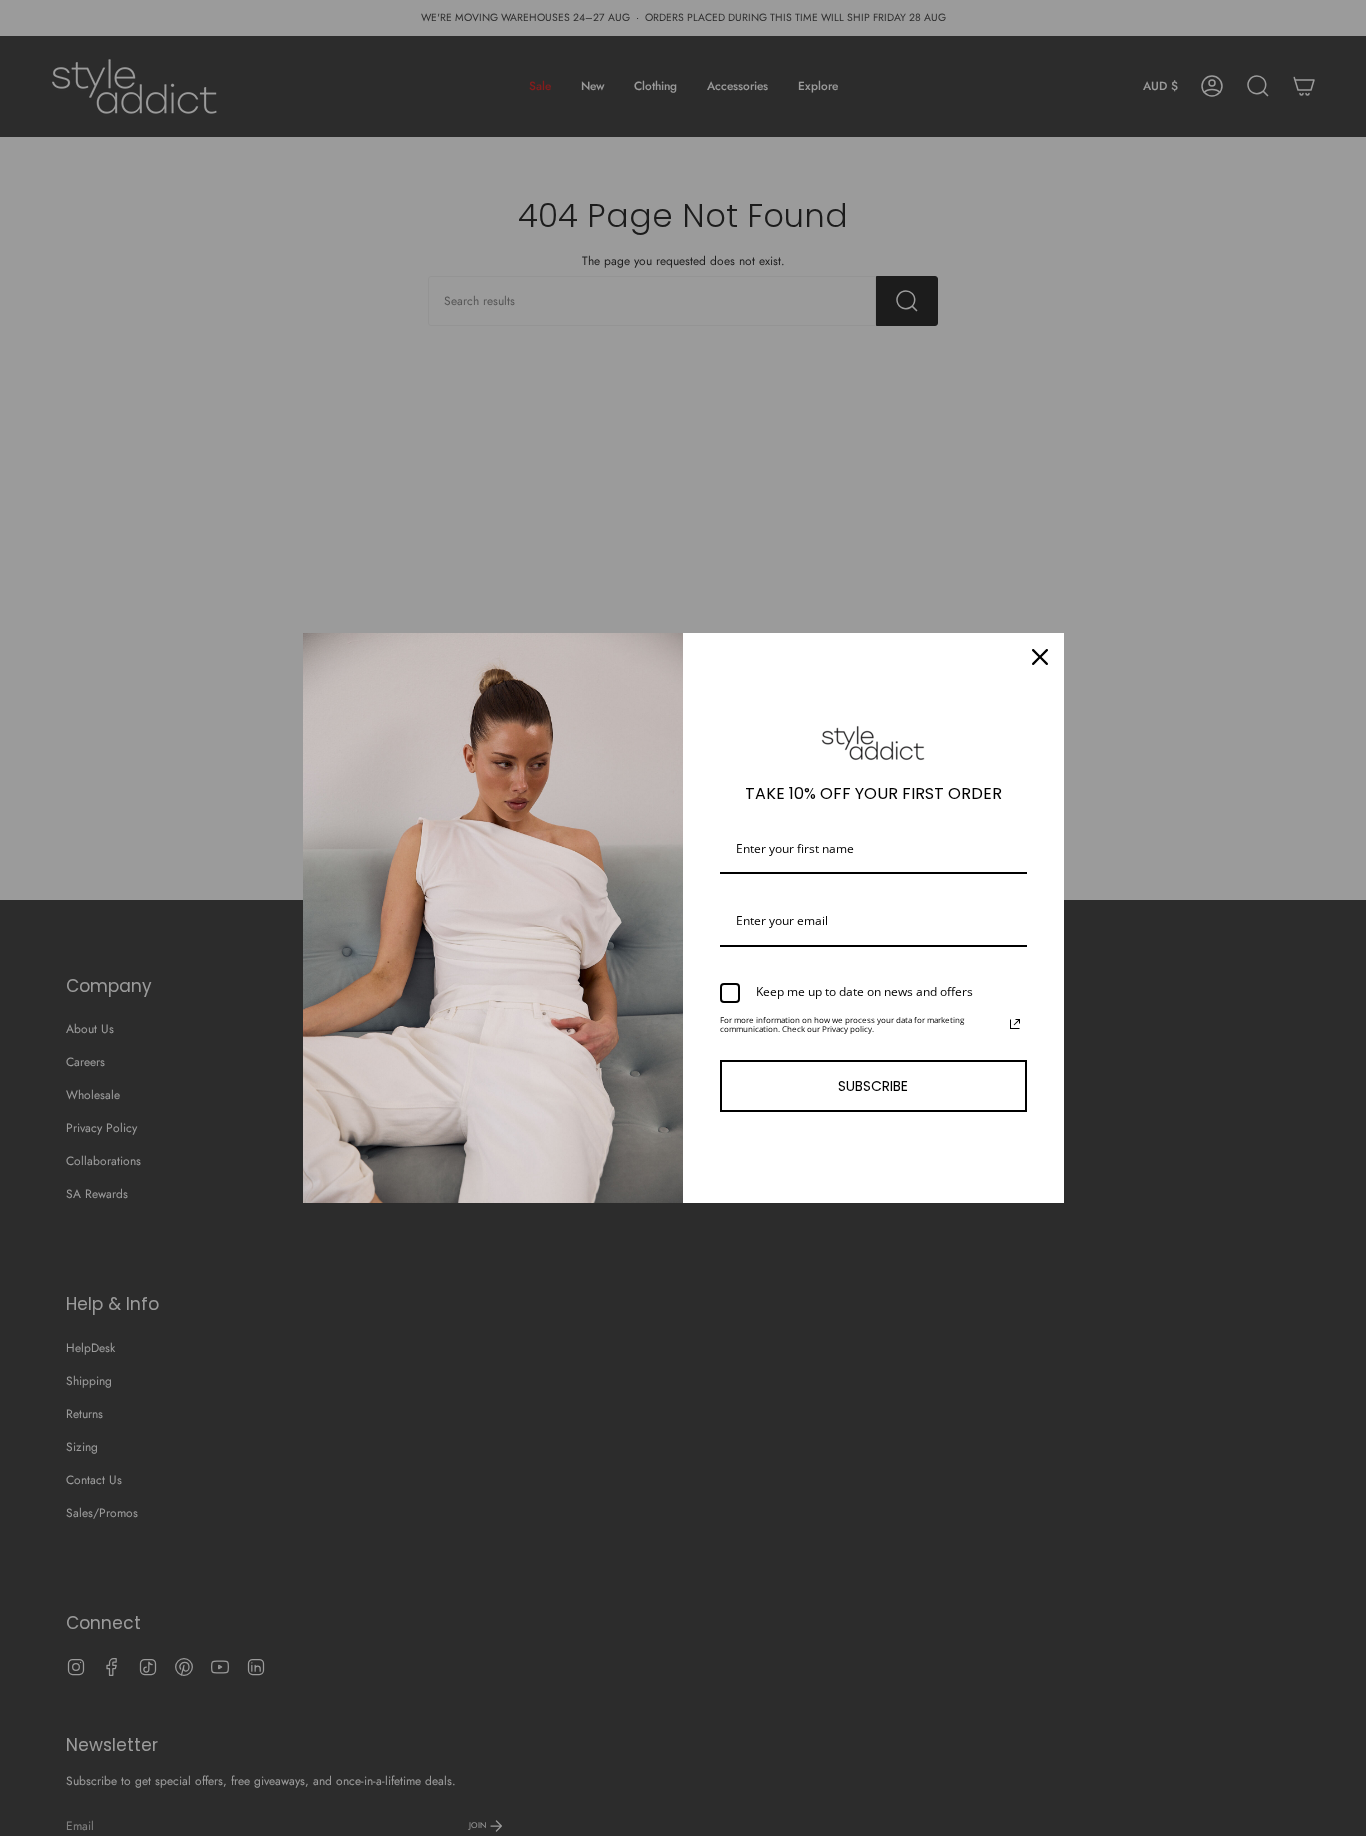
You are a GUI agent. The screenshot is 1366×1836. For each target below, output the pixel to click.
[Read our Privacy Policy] (1015, 1024)
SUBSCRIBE (873, 1086)
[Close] (1040, 657)
